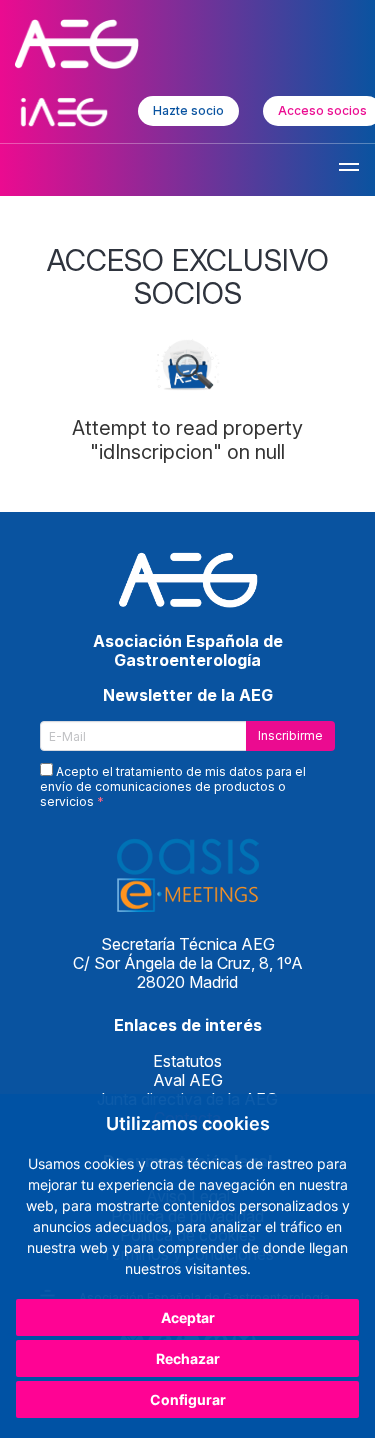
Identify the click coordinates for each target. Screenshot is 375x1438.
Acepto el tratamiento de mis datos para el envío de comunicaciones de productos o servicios (173, 786)
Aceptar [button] (188, 1317)
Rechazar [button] (188, 1358)
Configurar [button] (188, 1399)
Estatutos (187, 1061)
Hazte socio (188, 110)
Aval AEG (188, 1080)
